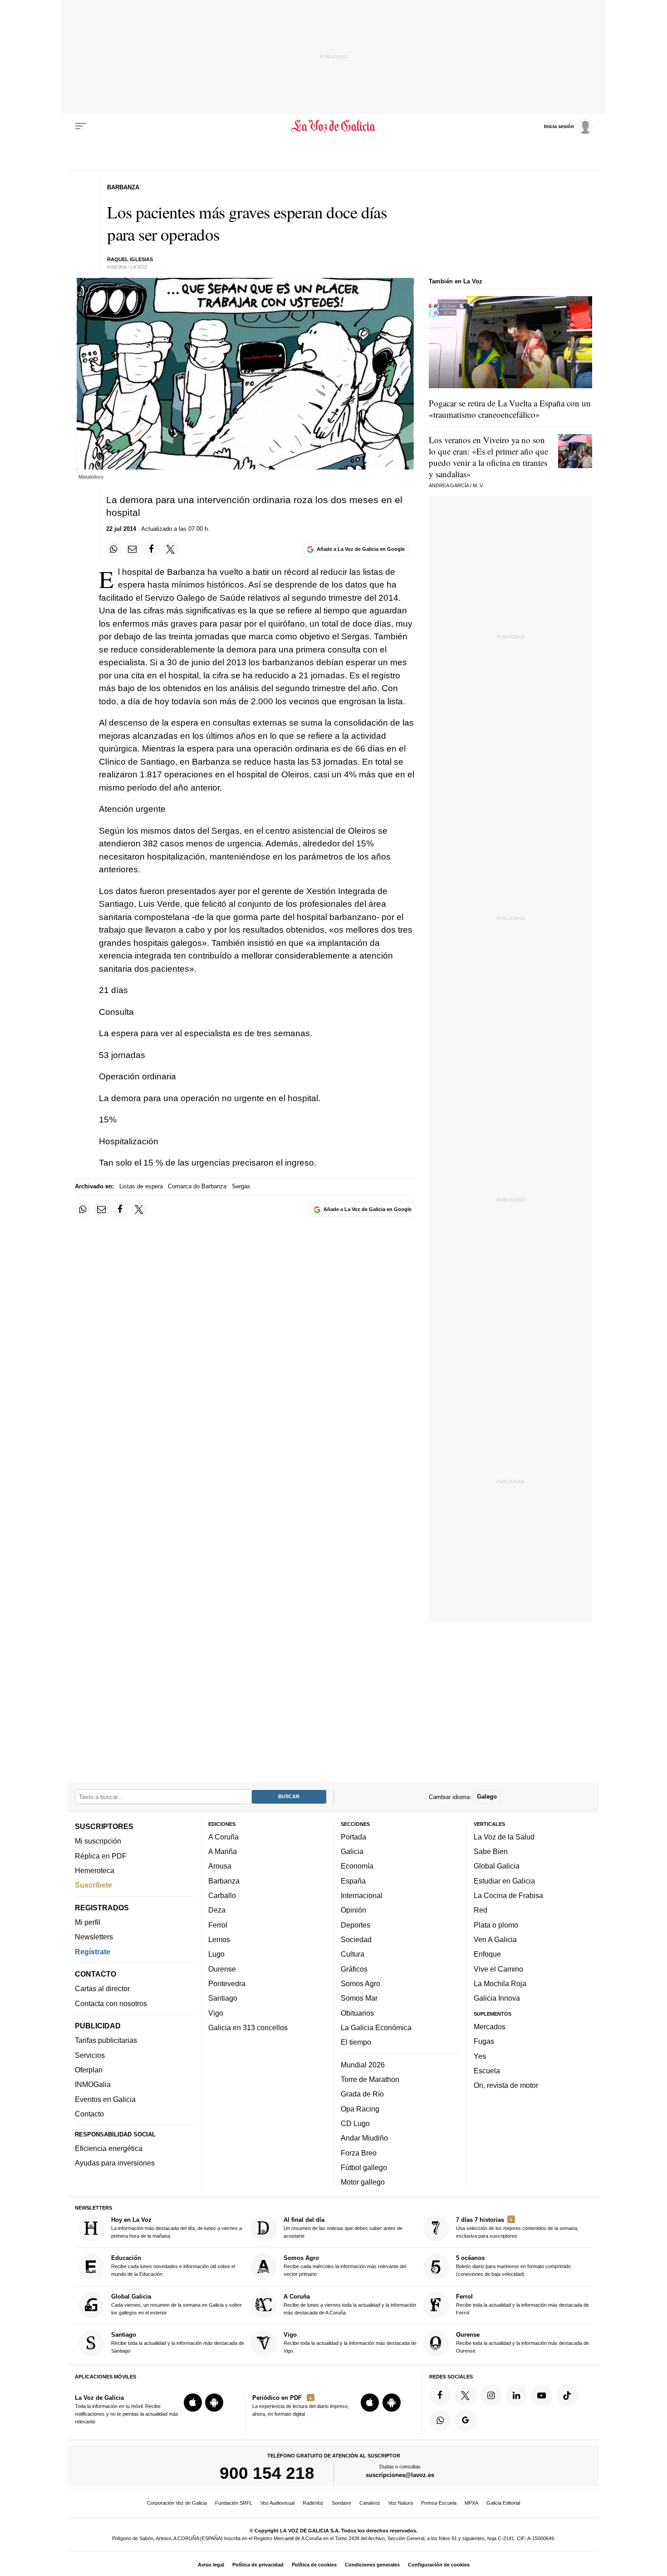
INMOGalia (93, 2084)
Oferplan (89, 2070)
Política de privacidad (258, 2565)
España (353, 1881)
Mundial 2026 (363, 2065)
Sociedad (356, 1939)
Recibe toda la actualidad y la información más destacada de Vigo (350, 2342)
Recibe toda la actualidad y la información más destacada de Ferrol (522, 2304)
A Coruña (223, 1837)
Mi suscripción (98, 1841)
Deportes (356, 1925)
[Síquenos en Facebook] (440, 2395)
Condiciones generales (372, 2565)
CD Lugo (355, 2123)
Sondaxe (341, 2503)
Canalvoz (370, 2503)
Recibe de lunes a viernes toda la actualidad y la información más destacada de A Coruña (350, 2304)
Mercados (490, 2027)
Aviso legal (211, 2565)
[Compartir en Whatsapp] (114, 549)
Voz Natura (401, 2503)
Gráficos (354, 1969)
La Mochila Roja (500, 1983)
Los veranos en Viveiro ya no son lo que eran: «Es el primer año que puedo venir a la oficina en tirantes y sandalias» (488, 457)
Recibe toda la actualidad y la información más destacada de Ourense (522, 2342)
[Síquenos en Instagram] (491, 2395)
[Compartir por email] (132, 549)
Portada (353, 1837)
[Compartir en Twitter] (171, 549)
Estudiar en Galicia (504, 1881)
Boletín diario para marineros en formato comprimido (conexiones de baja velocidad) (513, 2266)
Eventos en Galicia (105, 2099)
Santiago (223, 1998)
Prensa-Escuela (439, 2503)
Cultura (353, 1954)
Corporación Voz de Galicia (177, 2503)
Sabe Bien (491, 1851)
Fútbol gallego (364, 2167)
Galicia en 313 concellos (248, 2027)
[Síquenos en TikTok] (567, 2395)
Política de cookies (314, 2565)
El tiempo (356, 2042)
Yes (480, 2056)
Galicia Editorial (503, 2503)
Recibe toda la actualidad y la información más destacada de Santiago (178, 2342)
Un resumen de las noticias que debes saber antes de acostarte (343, 2227)
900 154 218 (267, 2473)
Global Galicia (497, 1866)
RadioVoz (313, 2503)
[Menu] (81, 126)
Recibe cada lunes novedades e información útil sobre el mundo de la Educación (173, 2266)
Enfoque (487, 1954)
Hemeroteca (95, 1870)
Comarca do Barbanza (197, 1186)
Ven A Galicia (495, 1939)
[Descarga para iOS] (193, 2403)
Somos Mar (359, 1998)
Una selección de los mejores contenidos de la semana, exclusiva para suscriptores (517, 2227)
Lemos (219, 1939)
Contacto (89, 2114)
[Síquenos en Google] (466, 2421)
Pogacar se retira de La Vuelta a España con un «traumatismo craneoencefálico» (510, 409)
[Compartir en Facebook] (152, 549)
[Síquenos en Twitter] (466, 2395)
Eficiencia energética (109, 2148)
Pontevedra (227, 1983)
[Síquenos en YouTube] (542, 2395)
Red (481, 1910)
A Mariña (223, 1851)
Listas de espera (141, 1186)
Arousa (220, 1866)
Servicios (90, 2055)
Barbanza (224, 1881)
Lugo (216, 1954)
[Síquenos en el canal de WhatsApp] (440, 2421)
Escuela (487, 2071)
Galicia (352, 1851)
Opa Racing (360, 2109)
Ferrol (218, 1925)
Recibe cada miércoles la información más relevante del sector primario (345, 2266)
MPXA (471, 2503)
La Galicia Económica (376, 2027)
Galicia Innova (497, 1998)
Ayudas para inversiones (115, 2163)
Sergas (241, 1186)
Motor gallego (363, 2182)
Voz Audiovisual (277, 2503)
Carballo (222, 1895)
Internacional (362, 1895)
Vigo (216, 2013)
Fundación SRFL (234, 2503)
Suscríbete (93, 1885)
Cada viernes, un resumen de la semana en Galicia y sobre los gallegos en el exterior (177, 2304)
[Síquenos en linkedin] (516, 2395)
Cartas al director (102, 1988)
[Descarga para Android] (214, 2403)
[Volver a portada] (334, 126)
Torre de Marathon (370, 2079)
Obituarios (357, 2013)
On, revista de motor (506, 2085)
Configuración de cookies (439, 2565)
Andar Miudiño (364, 2138)
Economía (357, 1866)
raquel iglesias (130, 259)
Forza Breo (359, 2153)
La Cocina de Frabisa (508, 1895)
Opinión (353, 1910)
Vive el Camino (498, 1969)
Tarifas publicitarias (106, 2041)
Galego (487, 1797)
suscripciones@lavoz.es (400, 2475)
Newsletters (94, 1937)
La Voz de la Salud (504, 1837)
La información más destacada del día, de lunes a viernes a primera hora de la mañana (177, 2227)
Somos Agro (360, 1983)
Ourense (222, 1969)
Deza (217, 1910)
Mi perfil (88, 1922)
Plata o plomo (496, 1925)
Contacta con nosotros (111, 2003)
